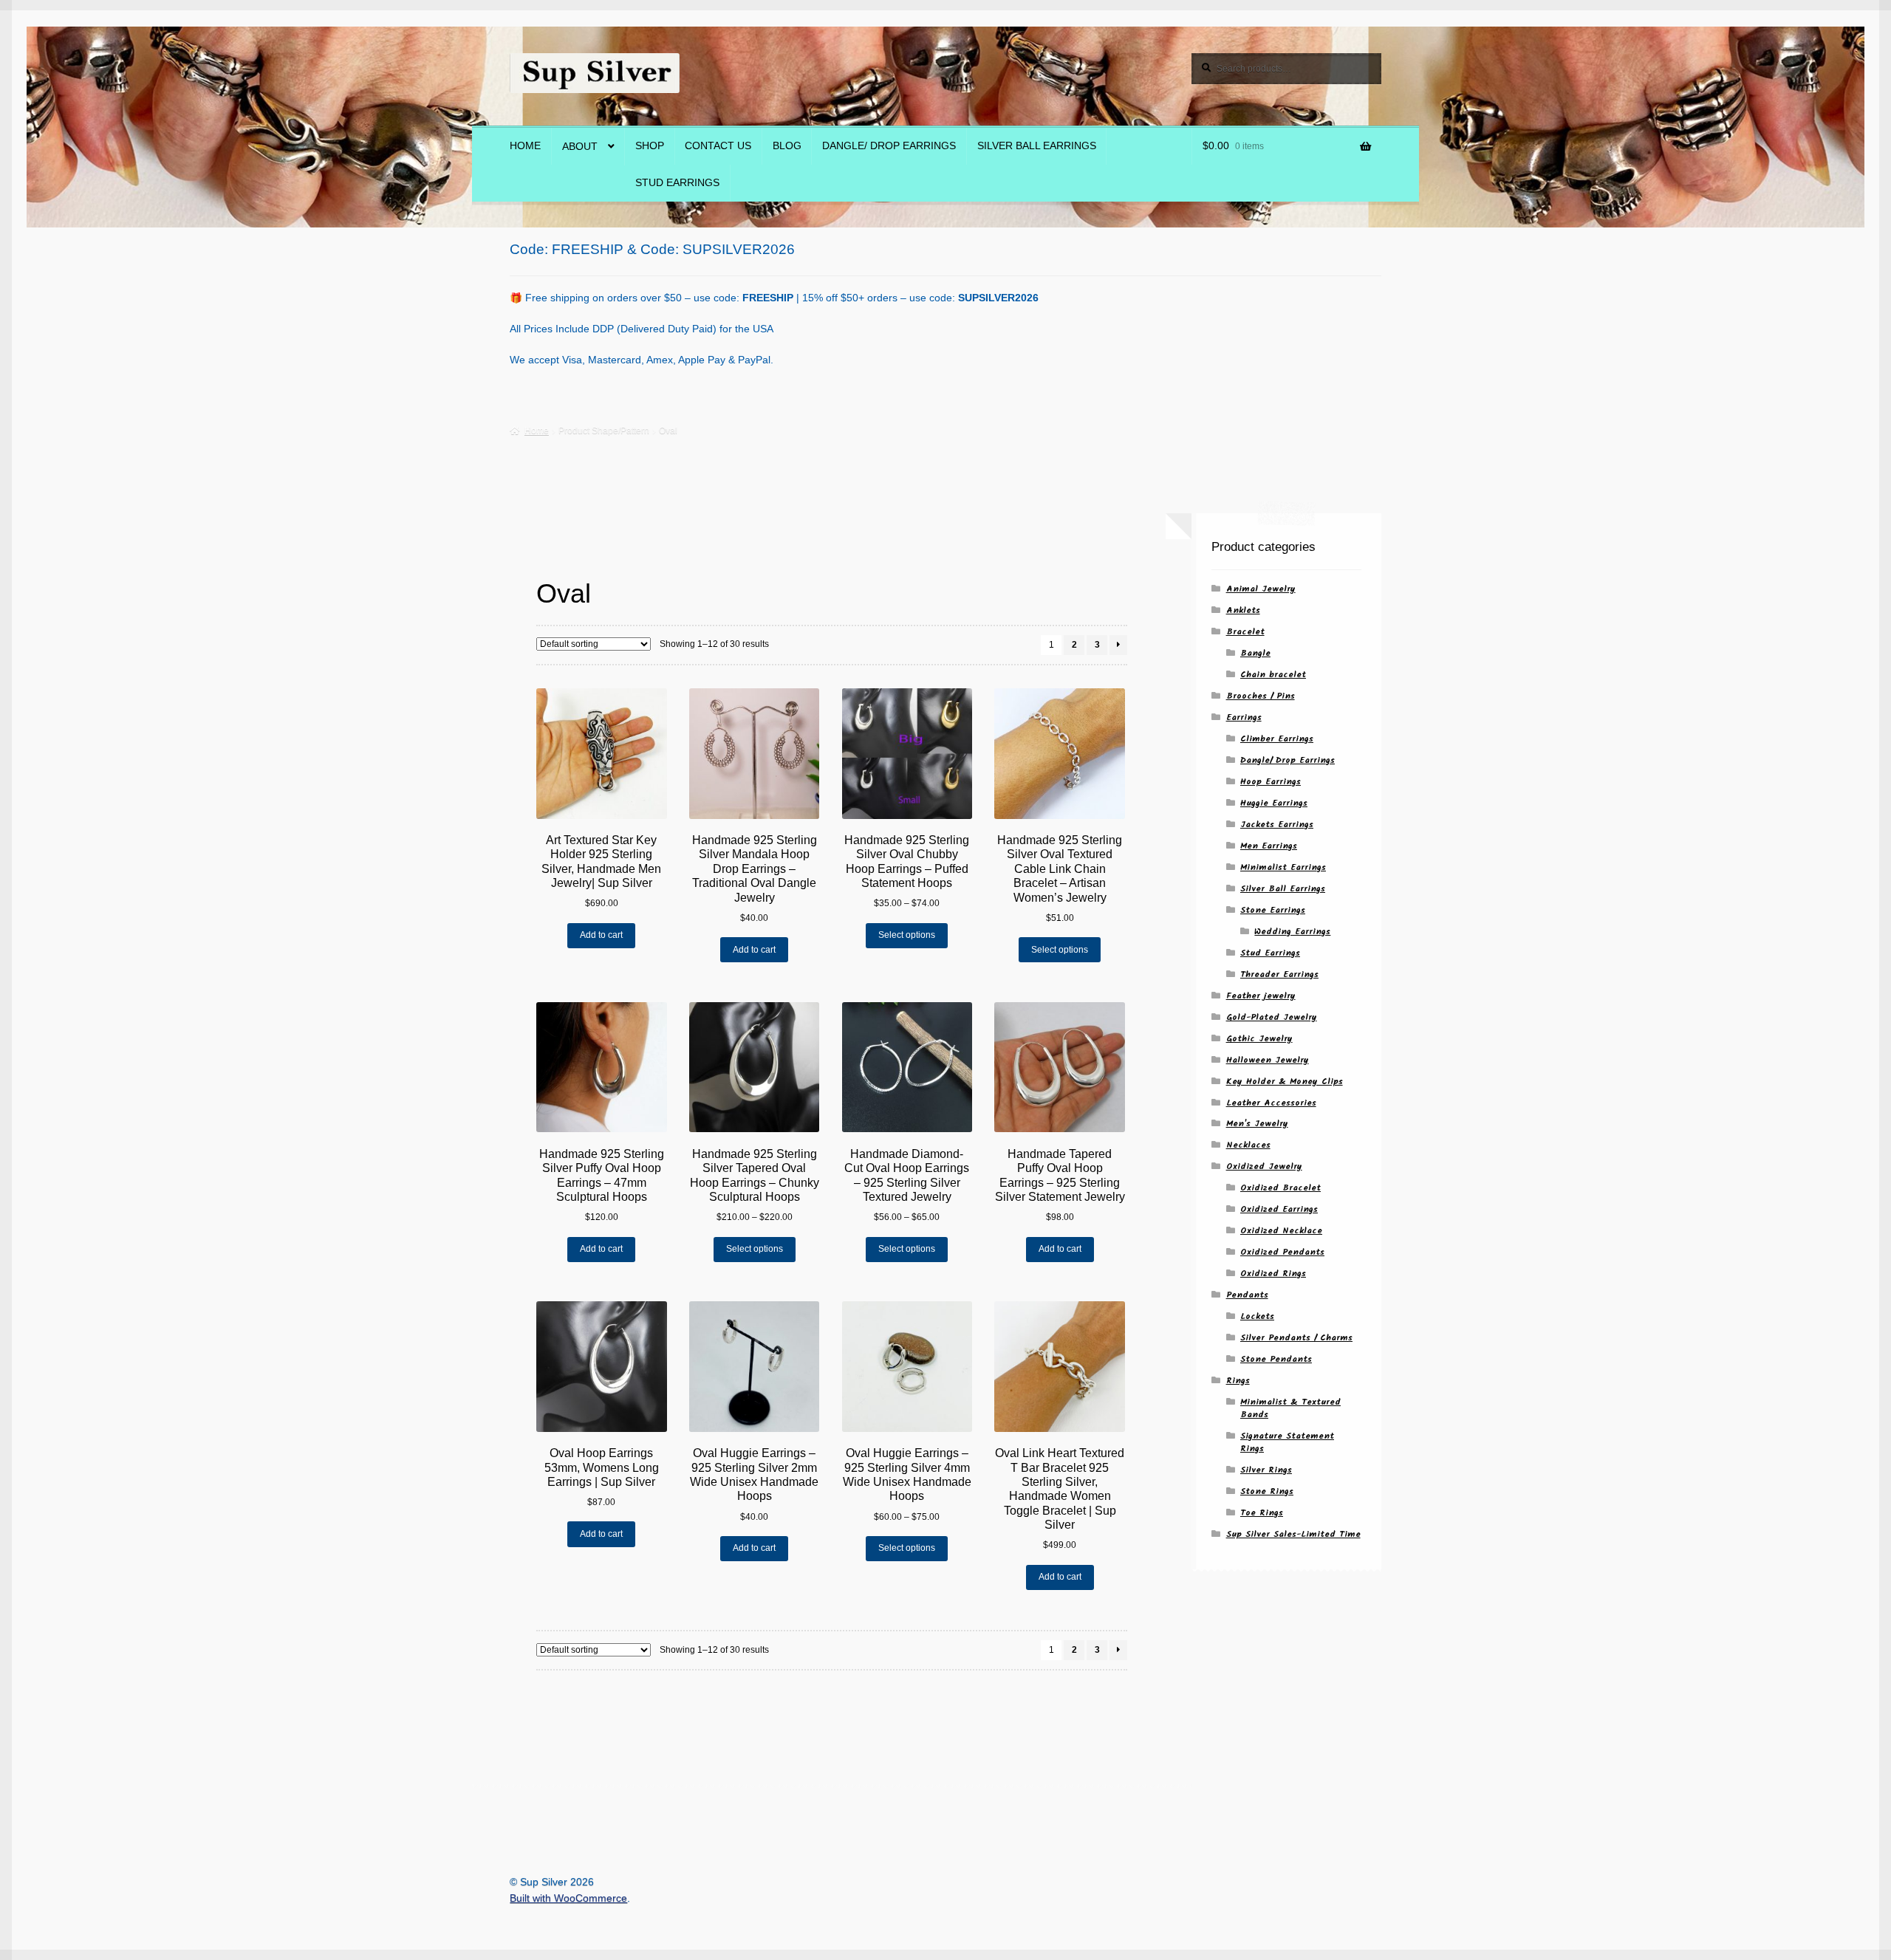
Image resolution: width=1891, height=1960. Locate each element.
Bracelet (1245, 632)
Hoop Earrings (1271, 782)
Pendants (1247, 1295)
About (580, 147)
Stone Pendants (1276, 1359)
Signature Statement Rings (1287, 1442)
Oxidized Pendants (1282, 1252)
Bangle (1255, 653)
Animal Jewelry (1261, 589)
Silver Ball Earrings (1037, 146)
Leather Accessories (1271, 1103)
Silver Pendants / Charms (1296, 1338)
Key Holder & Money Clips (1285, 1082)
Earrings (1244, 717)
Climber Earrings (1277, 739)
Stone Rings (1267, 1491)
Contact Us (718, 146)
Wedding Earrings (1292, 932)
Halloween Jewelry (1268, 1060)
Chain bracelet (1273, 675)
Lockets (1257, 1316)
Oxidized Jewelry (1264, 1166)
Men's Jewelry (1257, 1124)
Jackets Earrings (1277, 825)
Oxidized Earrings (1279, 1209)
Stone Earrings (1273, 910)
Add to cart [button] (601, 935)
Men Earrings (1269, 846)
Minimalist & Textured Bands (1290, 1408)
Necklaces (1248, 1145)
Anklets (1243, 610)
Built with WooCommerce (568, 1898)
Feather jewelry (1261, 996)
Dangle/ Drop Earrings (889, 146)
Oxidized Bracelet (1280, 1188)
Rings (1238, 1381)
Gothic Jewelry (1259, 1039)
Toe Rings (1262, 1513)
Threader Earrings (1279, 974)
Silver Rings (1266, 1470)
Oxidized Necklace (1281, 1231)
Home (525, 146)
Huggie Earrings (1274, 803)
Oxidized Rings (1273, 1274)
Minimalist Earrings (1283, 867)
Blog (787, 146)
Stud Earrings (677, 183)
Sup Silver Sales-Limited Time (1293, 1534)
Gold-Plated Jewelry (1272, 1017)
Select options (907, 935)
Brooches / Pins (1261, 696)
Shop (650, 146)
